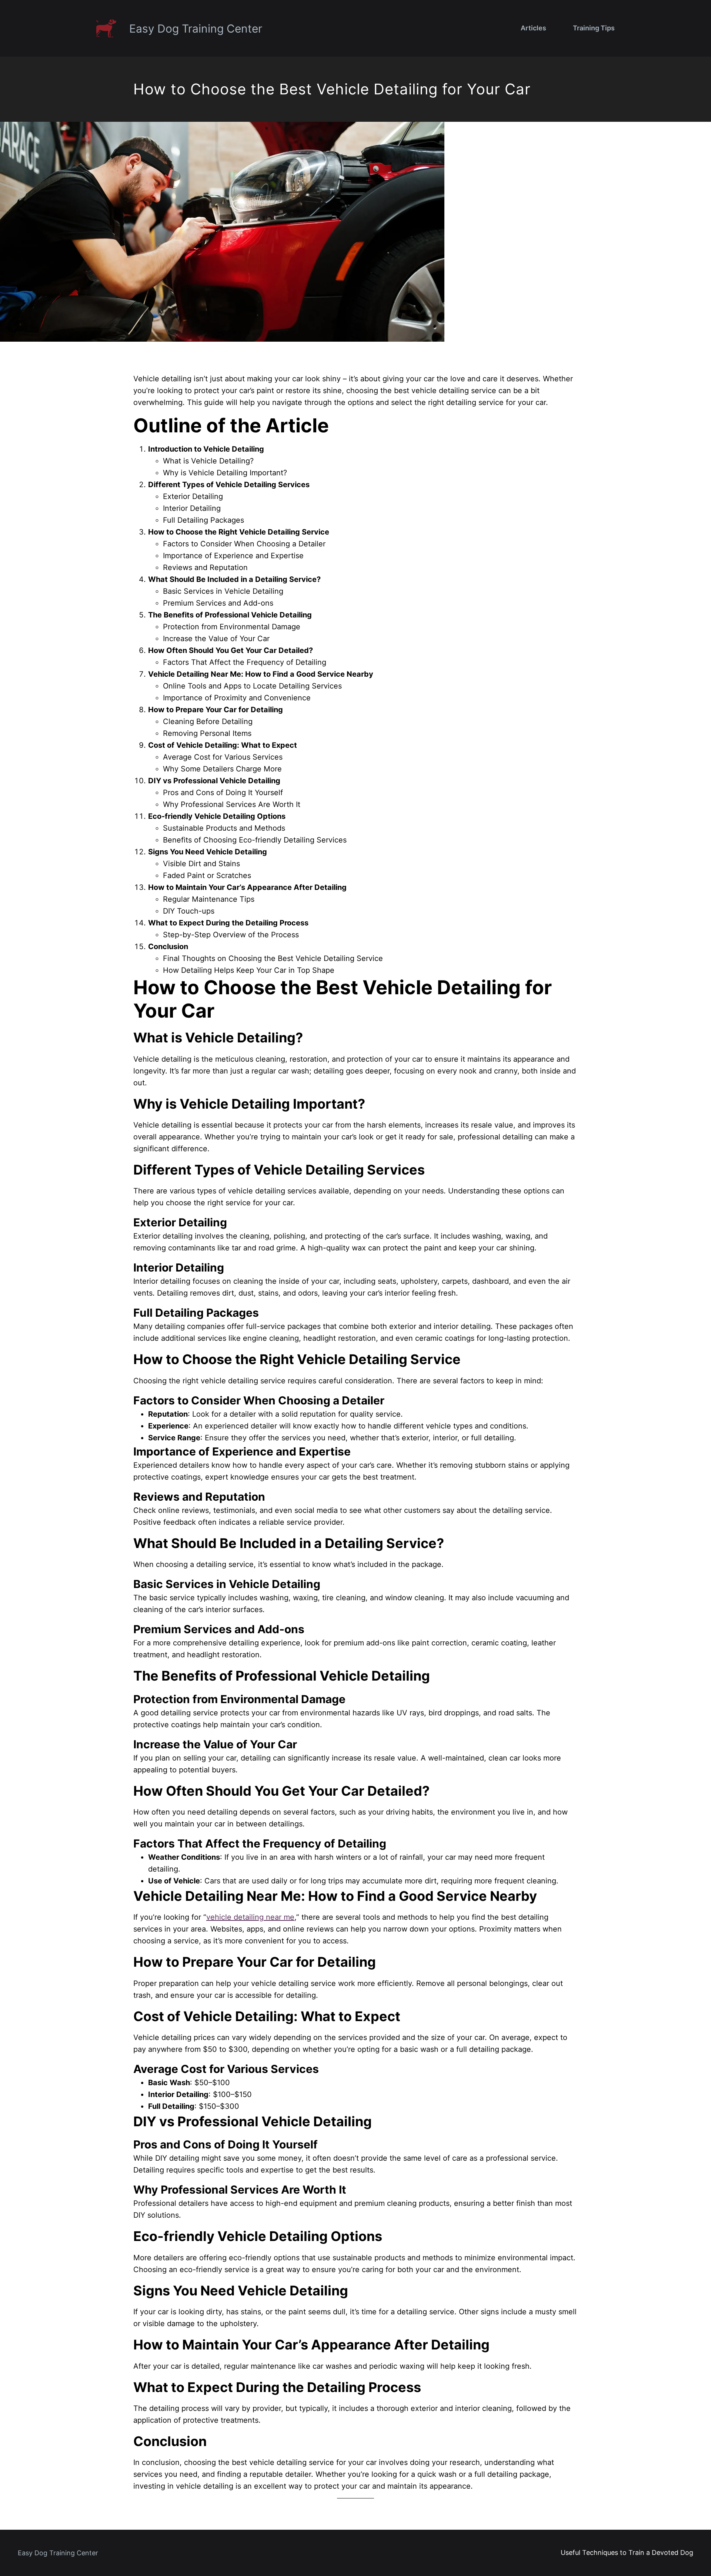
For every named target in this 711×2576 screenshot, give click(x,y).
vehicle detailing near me (250, 1917)
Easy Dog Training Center (196, 29)
